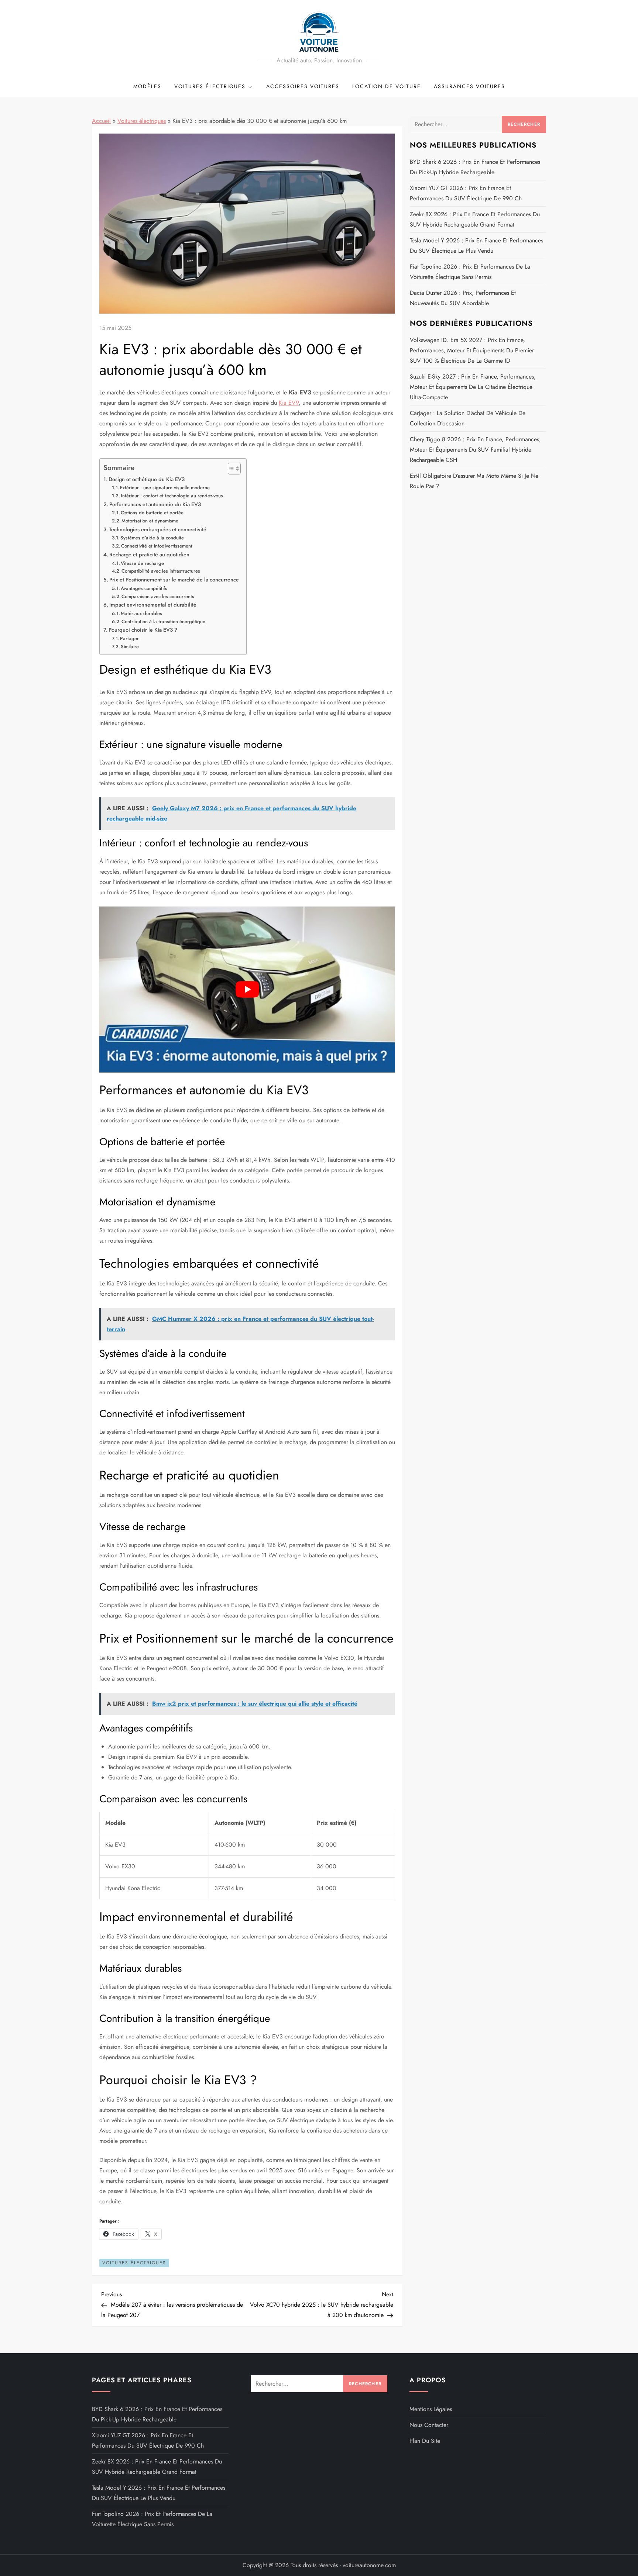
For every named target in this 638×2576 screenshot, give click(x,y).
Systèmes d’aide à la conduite (152, 538)
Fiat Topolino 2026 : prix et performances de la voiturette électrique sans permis (470, 272)
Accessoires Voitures (303, 86)
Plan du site (425, 2441)
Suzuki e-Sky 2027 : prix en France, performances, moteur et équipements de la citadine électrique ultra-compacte (473, 387)
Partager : (131, 638)
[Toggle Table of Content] (231, 469)
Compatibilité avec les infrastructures (161, 571)
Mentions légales (431, 2409)
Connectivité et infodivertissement (157, 546)
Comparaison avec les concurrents (158, 596)
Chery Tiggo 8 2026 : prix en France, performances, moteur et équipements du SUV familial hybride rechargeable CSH (475, 450)
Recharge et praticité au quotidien (149, 555)
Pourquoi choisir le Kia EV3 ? (143, 630)
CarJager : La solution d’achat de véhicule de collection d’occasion (468, 418)
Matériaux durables (141, 613)
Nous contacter (429, 2425)
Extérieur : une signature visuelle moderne (165, 488)
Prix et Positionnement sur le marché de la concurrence (174, 580)
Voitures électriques (210, 86)
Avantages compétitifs (144, 588)
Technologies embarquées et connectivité (158, 529)
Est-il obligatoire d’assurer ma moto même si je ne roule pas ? (474, 481)
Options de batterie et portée (152, 513)
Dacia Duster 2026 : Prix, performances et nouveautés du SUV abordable (463, 298)
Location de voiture (387, 86)
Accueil (101, 121)
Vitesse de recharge (142, 563)
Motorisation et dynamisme (150, 521)
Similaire (130, 647)
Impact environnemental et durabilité (153, 605)
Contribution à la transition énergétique (163, 621)
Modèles (147, 86)
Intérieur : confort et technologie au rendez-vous (172, 496)
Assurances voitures (469, 86)
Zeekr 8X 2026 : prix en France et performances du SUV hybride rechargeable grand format (475, 219)
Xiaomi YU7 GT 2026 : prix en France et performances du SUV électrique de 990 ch (466, 193)
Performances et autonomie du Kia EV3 (155, 504)
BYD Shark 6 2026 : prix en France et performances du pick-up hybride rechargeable (475, 167)
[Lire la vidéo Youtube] (247, 990)
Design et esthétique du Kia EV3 (147, 479)
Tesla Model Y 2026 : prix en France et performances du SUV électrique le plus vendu (476, 246)
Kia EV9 (289, 403)
